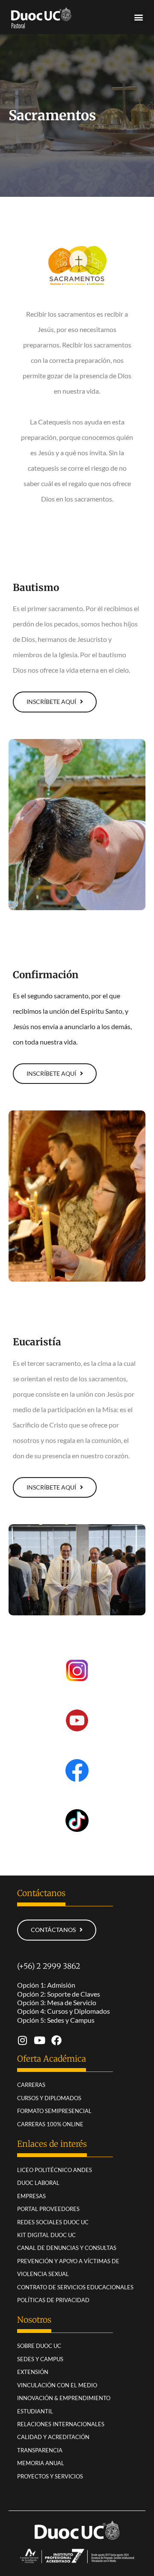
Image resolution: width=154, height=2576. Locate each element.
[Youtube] (39, 2040)
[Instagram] (22, 2040)
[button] (138, 17)
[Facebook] (56, 2040)
